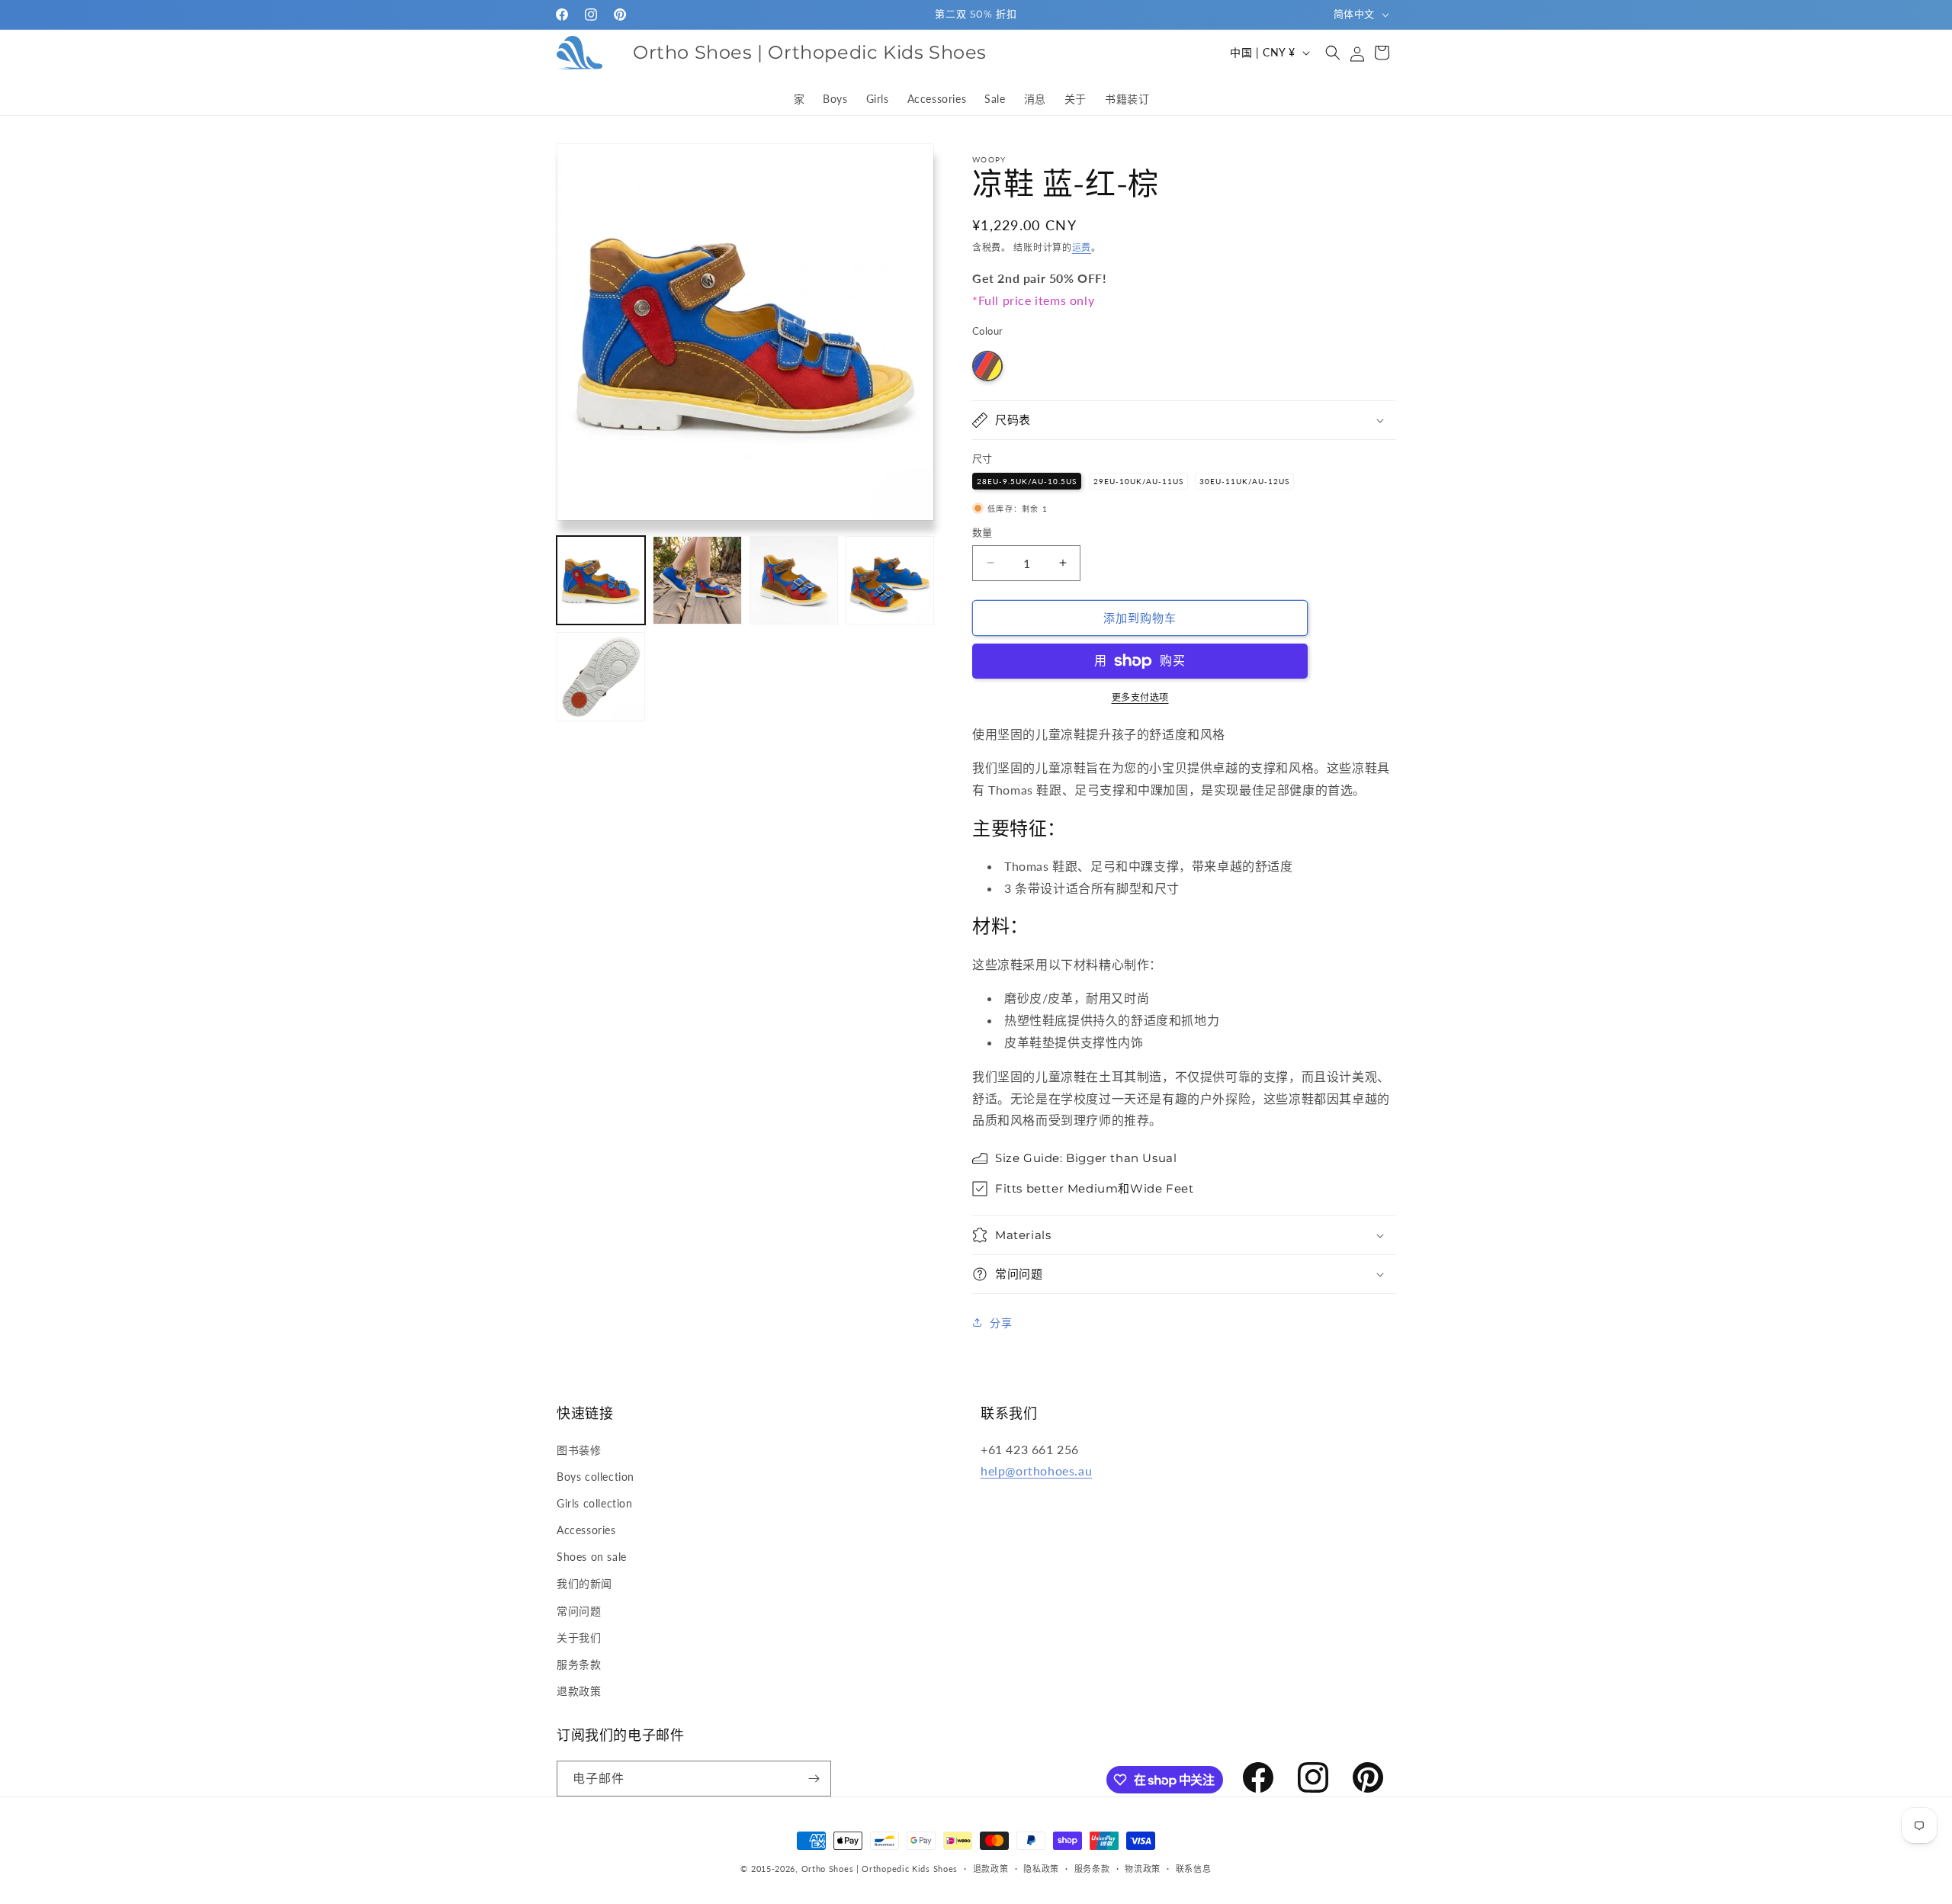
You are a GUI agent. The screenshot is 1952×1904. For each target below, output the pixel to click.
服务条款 (579, 1664)
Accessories (586, 1530)
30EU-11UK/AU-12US (1244, 481)
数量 (982, 532)
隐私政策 (1041, 1869)
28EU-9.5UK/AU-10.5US (1027, 481)
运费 (1082, 247)
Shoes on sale (592, 1557)
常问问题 (579, 1611)
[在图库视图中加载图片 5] (601, 676)
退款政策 (579, 1691)
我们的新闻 (584, 1583)
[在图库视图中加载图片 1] (601, 580)
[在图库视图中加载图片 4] (890, 580)
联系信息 (1194, 1869)
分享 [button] (1001, 1323)
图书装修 (579, 1450)
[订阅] (814, 1779)
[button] (1333, 53)
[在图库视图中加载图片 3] (794, 580)
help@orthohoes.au (1036, 1471)
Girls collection (595, 1503)
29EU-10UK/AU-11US (1138, 481)
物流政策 (1143, 1869)
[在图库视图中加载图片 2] (697, 580)
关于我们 (579, 1638)
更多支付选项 (1140, 697)
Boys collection (596, 1477)
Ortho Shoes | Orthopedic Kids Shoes (880, 1869)
